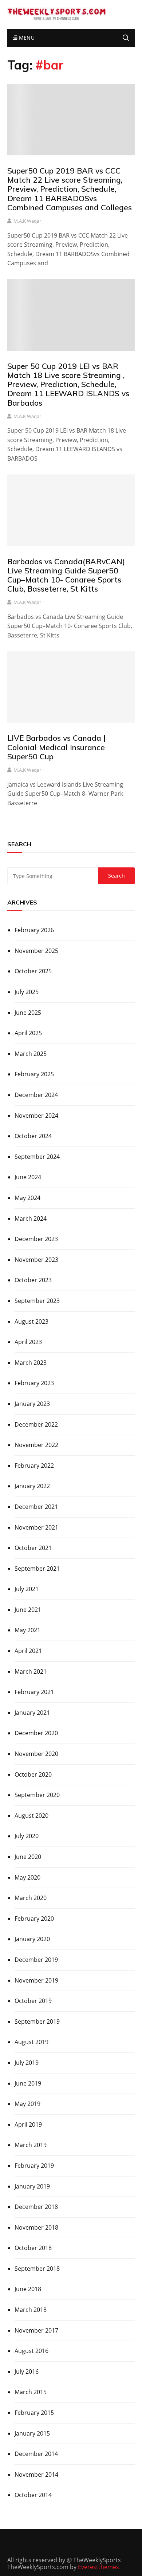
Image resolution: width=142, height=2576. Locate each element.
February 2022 (34, 1466)
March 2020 (31, 1898)
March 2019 (31, 2145)
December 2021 (36, 1507)
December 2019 (36, 1960)
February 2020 (34, 1919)
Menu (26, 38)
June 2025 (28, 1013)
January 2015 (32, 2433)
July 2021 (27, 1589)
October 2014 (33, 2495)
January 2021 (32, 1713)
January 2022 (32, 1486)
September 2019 (37, 2022)
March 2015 (31, 2392)
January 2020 (32, 1939)
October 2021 (33, 1548)
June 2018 (28, 2289)
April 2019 (28, 2124)
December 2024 (36, 1095)
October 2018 (33, 2248)
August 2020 (31, 1816)
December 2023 (36, 1239)
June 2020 (28, 1857)
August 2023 (31, 1321)
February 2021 (34, 1692)
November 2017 (36, 2330)
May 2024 (27, 1198)
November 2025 (36, 951)
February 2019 (34, 2166)
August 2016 (31, 2351)
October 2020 (33, 1774)
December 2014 (36, 2454)
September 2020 (37, 1795)
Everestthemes (98, 2567)
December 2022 (36, 1424)
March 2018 (31, 2310)
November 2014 (36, 2474)
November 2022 (36, 1445)
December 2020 (36, 1733)
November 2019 (36, 1980)
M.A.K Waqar (27, 221)
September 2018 (37, 2269)
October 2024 (33, 1136)
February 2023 (34, 1383)
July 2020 (27, 1836)
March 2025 (31, 1054)
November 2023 (36, 1260)
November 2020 (36, 1754)
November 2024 (36, 1116)
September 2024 (37, 1157)
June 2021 (28, 1610)
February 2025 (34, 1074)
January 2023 (32, 1404)
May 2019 (27, 2104)
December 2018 (36, 2207)
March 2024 (31, 1219)
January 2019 (32, 2186)
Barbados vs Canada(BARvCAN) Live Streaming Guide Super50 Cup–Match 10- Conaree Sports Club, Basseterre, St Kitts (66, 575)
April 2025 (28, 1033)
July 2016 (27, 2372)
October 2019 (33, 2001)
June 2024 (28, 1177)
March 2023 (31, 1363)
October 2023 (33, 1280)
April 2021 (28, 1651)
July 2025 (27, 992)
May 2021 (27, 1630)
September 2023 (37, 1301)
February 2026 (34, 930)
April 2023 (28, 1342)
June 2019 (28, 2083)
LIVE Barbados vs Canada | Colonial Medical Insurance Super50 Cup (56, 747)
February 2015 (34, 2413)
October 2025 (33, 971)
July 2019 (27, 2063)
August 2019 (31, 2042)
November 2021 (36, 1527)
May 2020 (27, 1877)
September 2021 (37, 1569)
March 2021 (31, 1671)
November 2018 (36, 2227)
